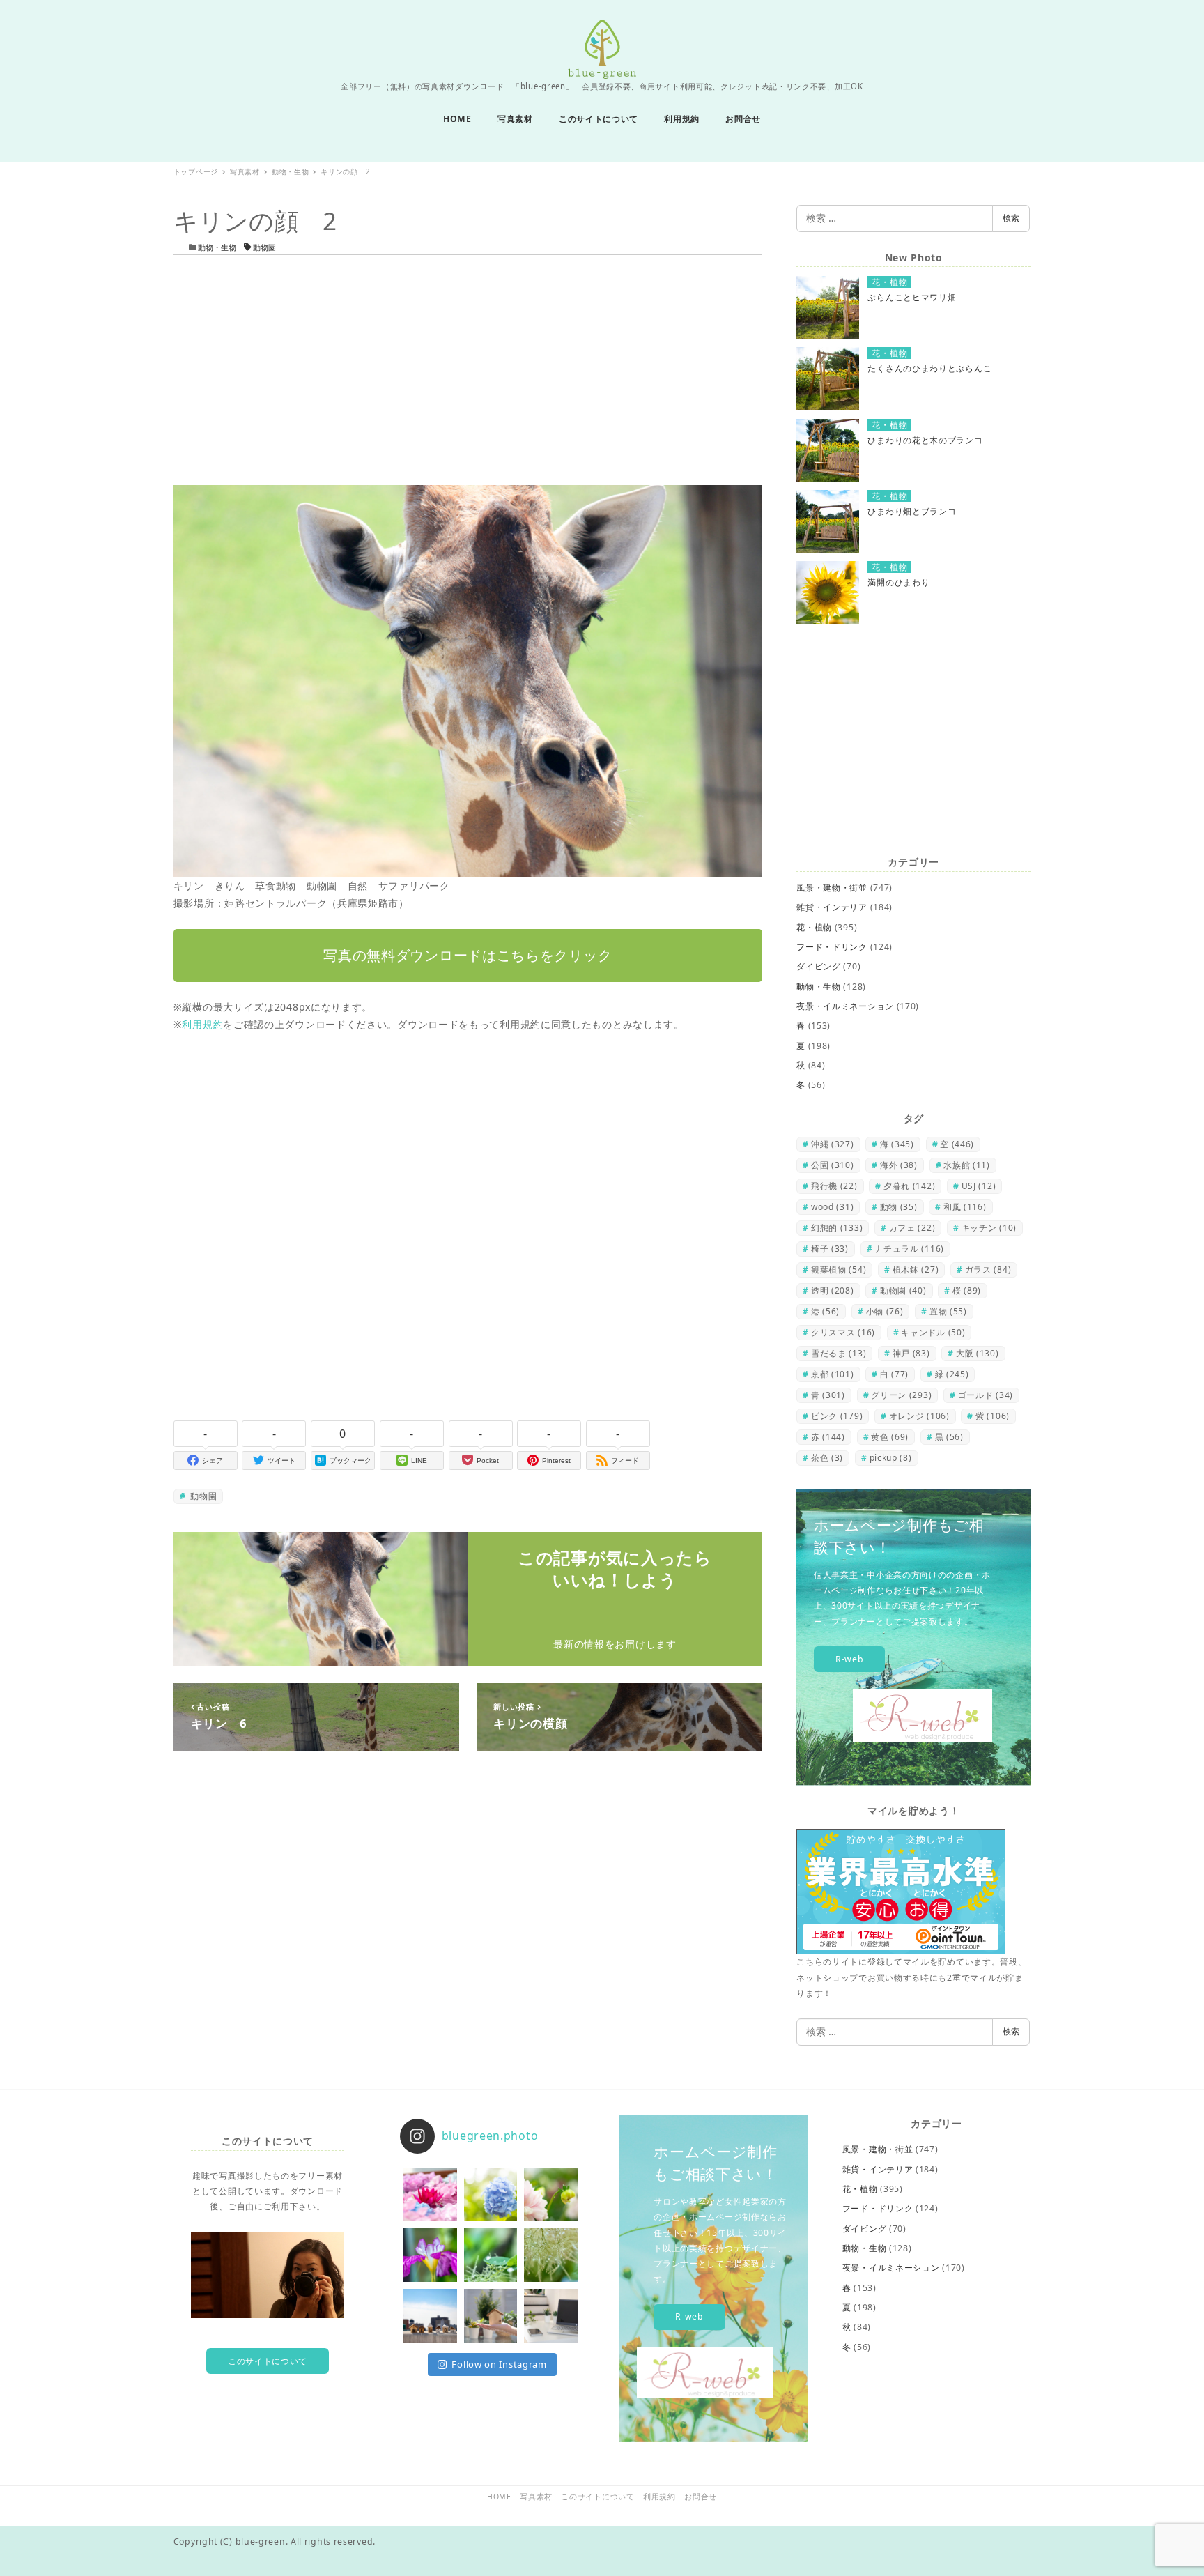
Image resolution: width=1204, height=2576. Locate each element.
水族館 (967, 1165)
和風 (965, 1207)
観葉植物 (839, 1270)
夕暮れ (909, 1186)
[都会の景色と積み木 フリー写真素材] (430, 2316)
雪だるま (839, 1353)
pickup (891, 1458)
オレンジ (919, 1416)
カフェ (912, 1228)
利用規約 (202, 1024)
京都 (833, 1374)
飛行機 (834, 1186)
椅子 (830, 1249)
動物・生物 (217, 247)
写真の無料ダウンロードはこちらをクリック (468, 955)
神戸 (911, 1353)
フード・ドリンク (832, 947)
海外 (899, 1165)
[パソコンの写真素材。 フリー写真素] (551, 2316)
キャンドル (933, 1332)
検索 (1011, 218)
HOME (499, 2497)
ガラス (988, 1270)
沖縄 (833, 1144)
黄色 (890, 1437)
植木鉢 (916, 1270)
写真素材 (536, 2497)
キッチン (989, 1228)
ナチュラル (909, 1249)
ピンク (837, 1416)
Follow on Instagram (499, 2364)
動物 (899, 1207)
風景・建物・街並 (832, 888)
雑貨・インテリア (832, 907)
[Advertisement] (468, 370)
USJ (979, 1186)
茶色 (827, 1458)
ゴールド (986, 1395)
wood (832, 1207)
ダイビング (819, 966)
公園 (833, 1165)
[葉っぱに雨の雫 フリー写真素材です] (491, 2255)
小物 (885, 1311)
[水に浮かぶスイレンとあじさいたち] (430, 2194)
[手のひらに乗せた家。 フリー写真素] (491, 2316)
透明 (833, 1290)
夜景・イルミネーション (845, 1006)
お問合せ (701, 2497)
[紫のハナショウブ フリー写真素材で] (430, 2255)
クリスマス (843, 1332)
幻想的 (837, 1228)
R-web (850, 1659)
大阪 (978, 1353)
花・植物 (814, 927)
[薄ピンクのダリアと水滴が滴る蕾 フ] (551, 2194)
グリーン (901, 1395)
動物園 (263, 247)
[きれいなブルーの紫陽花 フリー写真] (491, 2194)
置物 (948, 1311)
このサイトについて (268, 2361)
